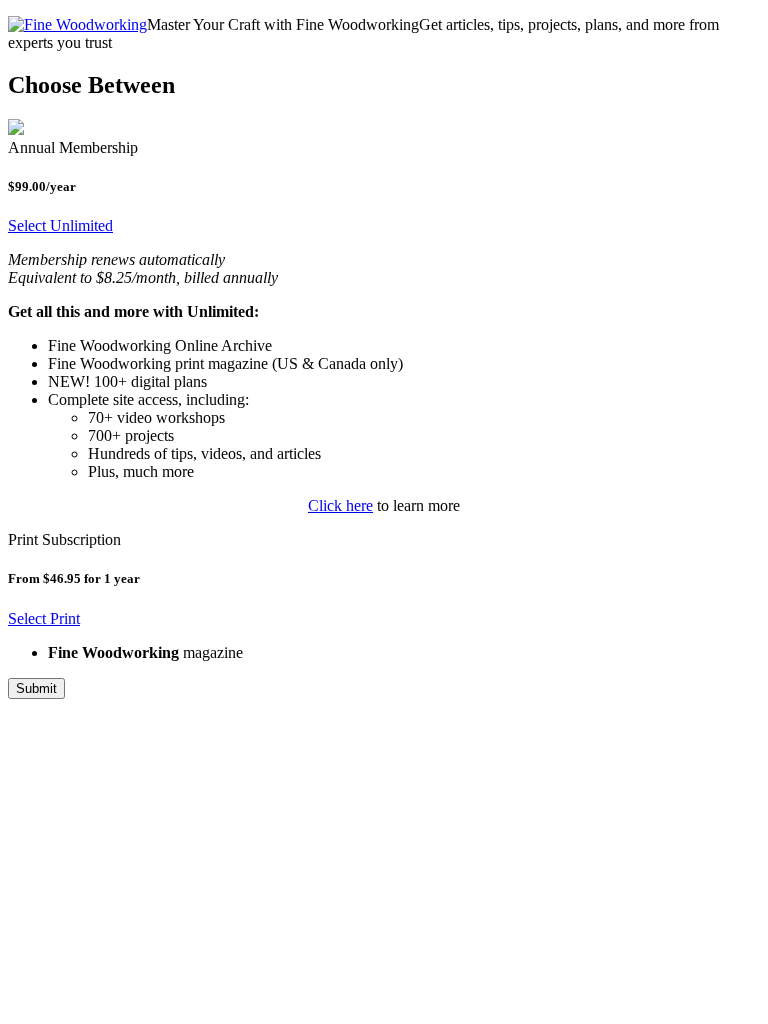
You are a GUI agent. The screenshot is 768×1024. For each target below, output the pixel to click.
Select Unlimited (60, 225)
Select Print (44, 618)
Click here (340, 505)
